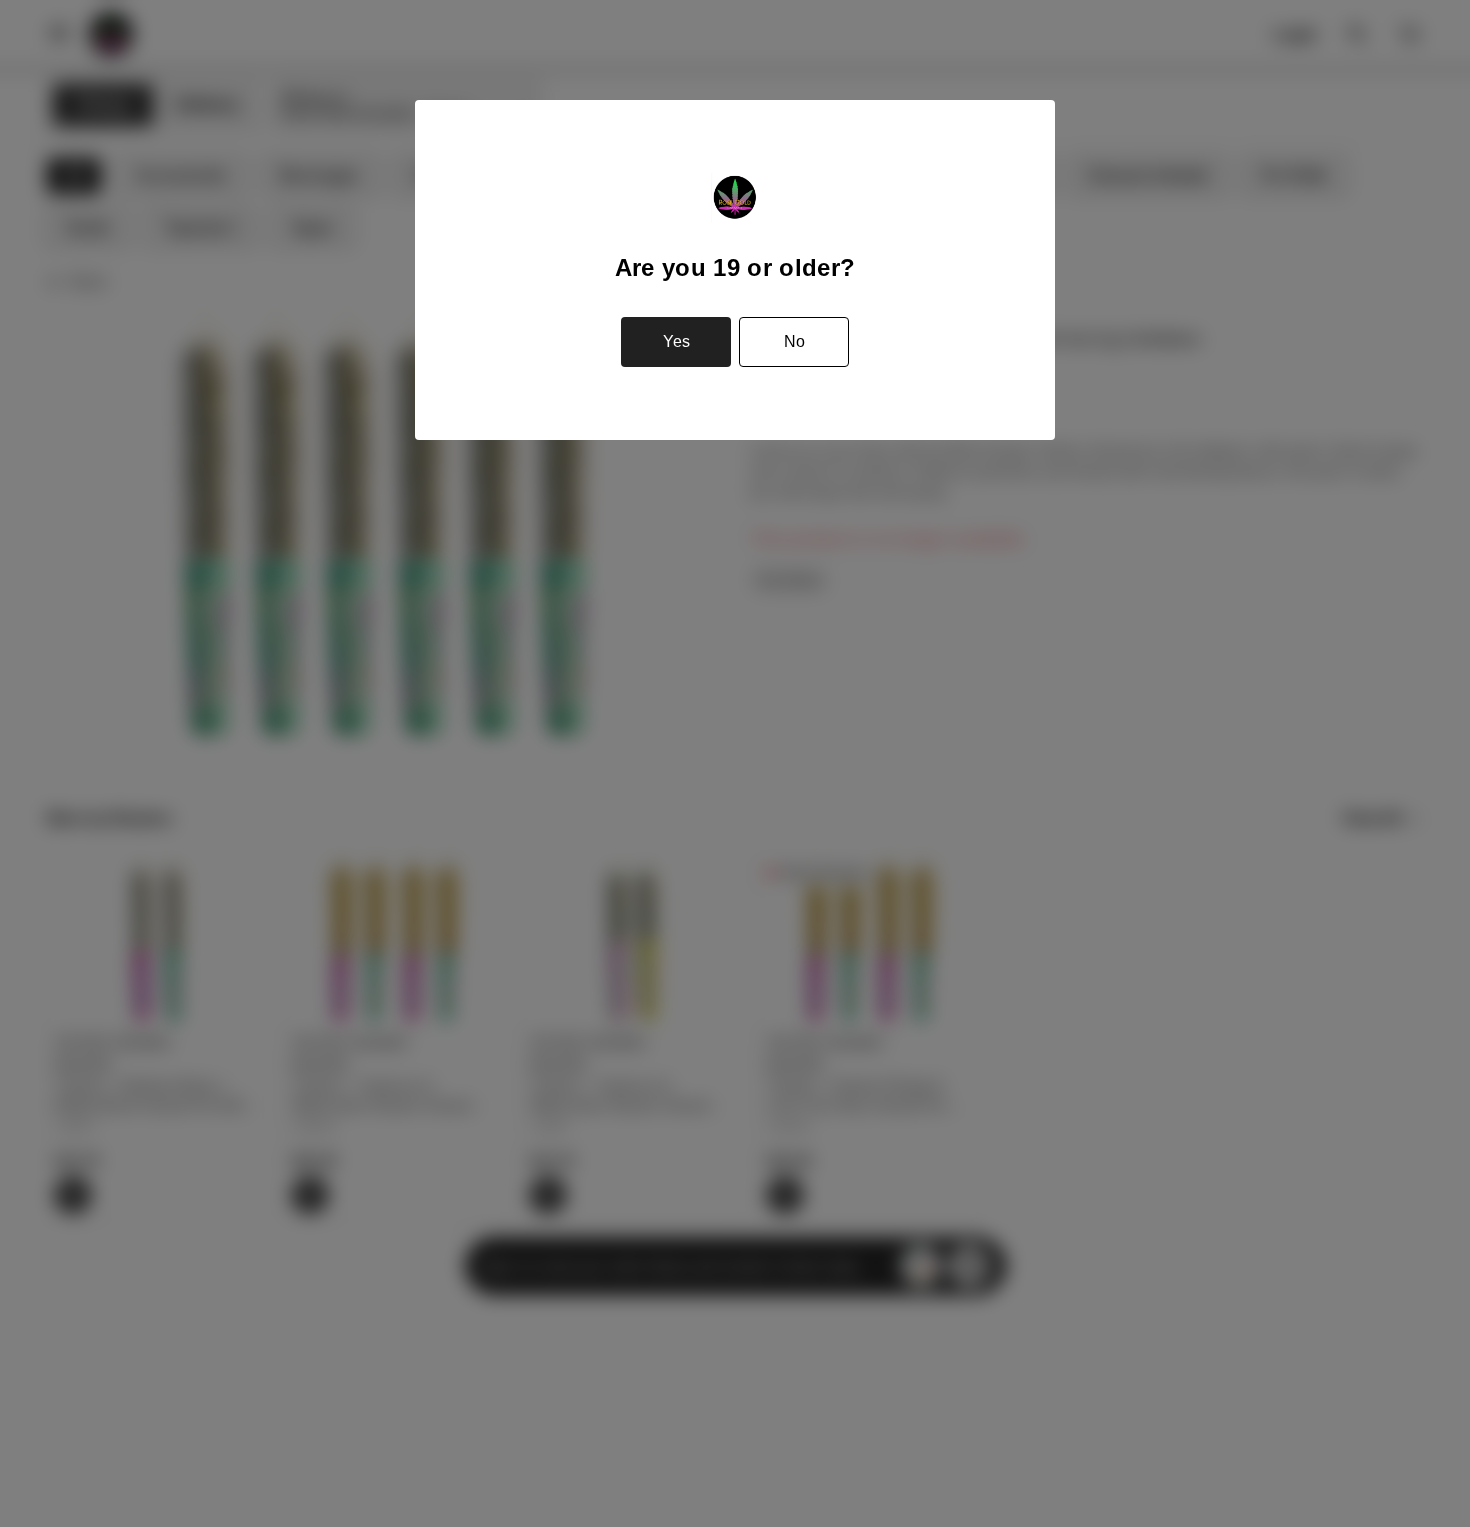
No (794, 341)
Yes (676, 341)
